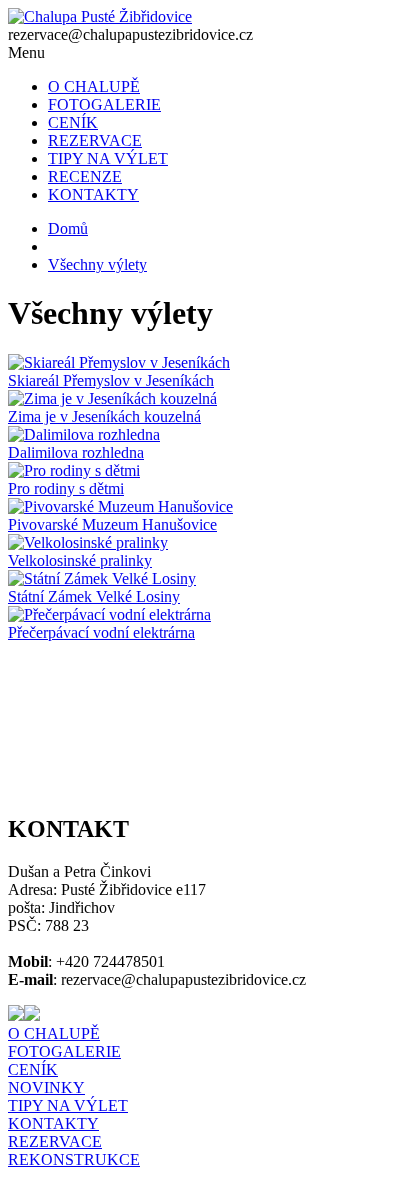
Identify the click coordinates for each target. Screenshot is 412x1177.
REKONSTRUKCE (74, 1159)
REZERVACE (95, 140)
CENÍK (73, 122)
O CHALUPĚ (94, 86)
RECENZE (85, 176)
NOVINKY (46, 1087)
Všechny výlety (97, 264)
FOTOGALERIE (104, 104)
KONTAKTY (93, 194)
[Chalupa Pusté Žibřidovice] (100, 16)
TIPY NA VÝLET (108, 158)
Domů (68, 228)
